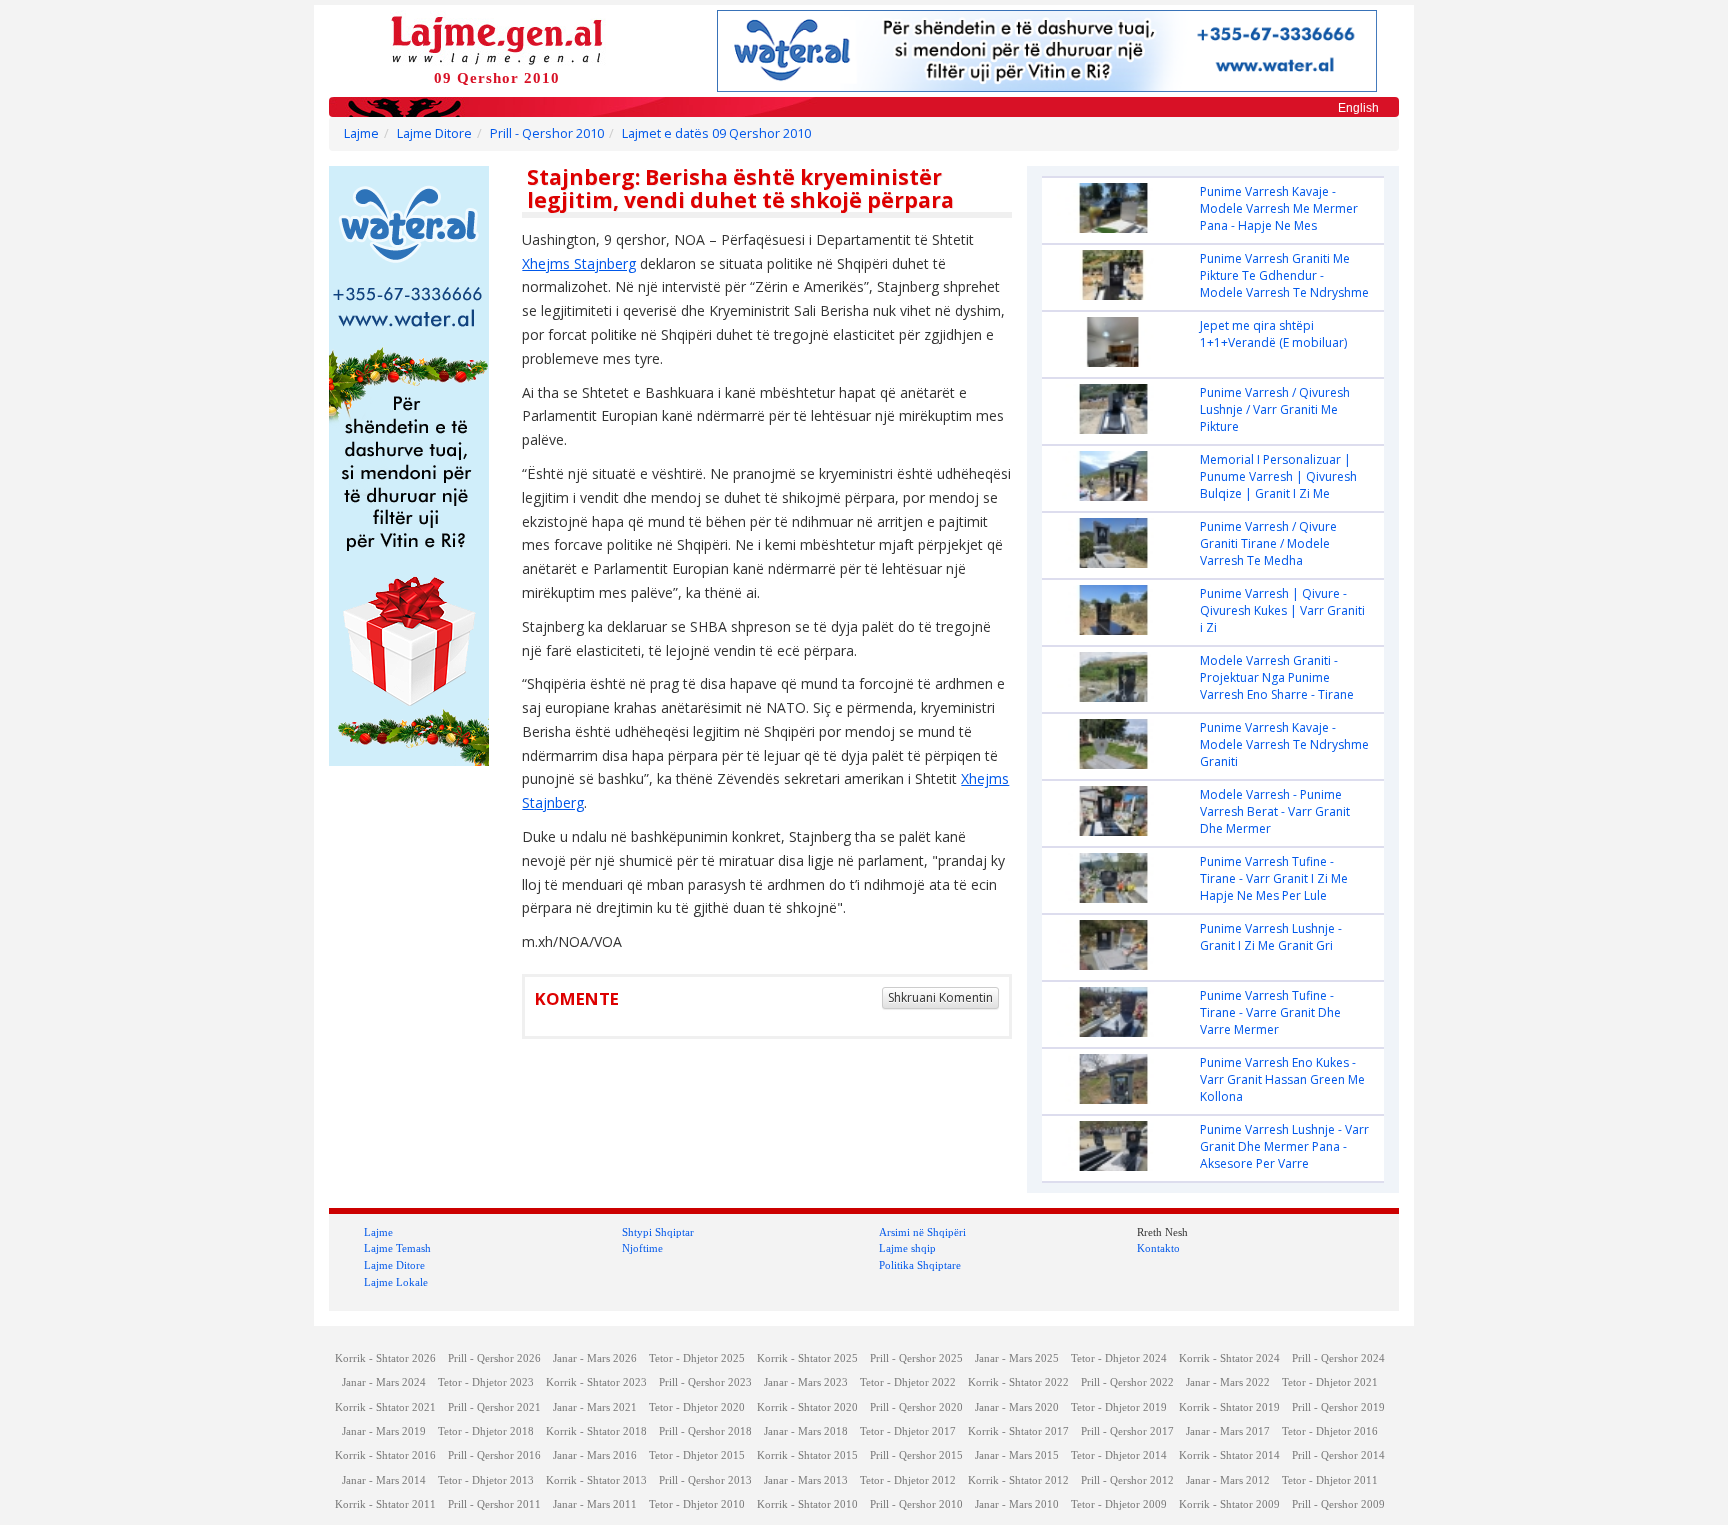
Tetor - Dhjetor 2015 (697, 1455)
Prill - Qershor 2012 (1127, 1480)
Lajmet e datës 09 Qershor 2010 (716, 133)
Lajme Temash (397, 1248)
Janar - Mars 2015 (1017, 1455)
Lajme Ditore (434, 133)
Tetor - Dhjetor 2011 (1330, 1480)
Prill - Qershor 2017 (1127, 1431)
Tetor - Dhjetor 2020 (697, 1407)
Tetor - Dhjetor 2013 (486, 1480)
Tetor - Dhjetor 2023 (486, 1382)
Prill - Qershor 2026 (494, 1358)
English (1358, 108)
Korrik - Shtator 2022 (1018, 1382)
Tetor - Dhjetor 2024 (1119, 1358)
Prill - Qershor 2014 (1338, 1455)
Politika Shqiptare (920, 1265)
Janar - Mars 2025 (1017, 1358)
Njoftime (642, 1248)
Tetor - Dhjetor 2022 (908, 1382)
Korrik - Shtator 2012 (1018, 1480)
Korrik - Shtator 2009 (1229, 1504)
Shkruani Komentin (940, 997)
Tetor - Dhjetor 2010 (697, 1504)
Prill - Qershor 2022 (1127, 1382)
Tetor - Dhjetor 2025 (697, 1358)
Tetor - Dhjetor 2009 (1119, 1504)
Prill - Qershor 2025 (916, 1358)
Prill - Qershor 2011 (494, 1504)
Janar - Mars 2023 (806, 1382)
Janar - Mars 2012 (1228, 1480)
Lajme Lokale (396, 1282)
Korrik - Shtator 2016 (385, 1455)
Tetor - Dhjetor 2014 (1119, 1455)
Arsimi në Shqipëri (922, 1232)
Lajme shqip (907, 1248)
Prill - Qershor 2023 (705, 1382)
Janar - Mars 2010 (1017, 1504)
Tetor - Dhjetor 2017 (908, 1431)
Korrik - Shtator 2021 (385, 1407)
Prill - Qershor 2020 (916, 1407)
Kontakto (1158, 1248)
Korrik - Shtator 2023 (596, 1382)
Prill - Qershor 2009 (1338, 1504)
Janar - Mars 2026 (595, 1358)
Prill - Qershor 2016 (494, 1455)
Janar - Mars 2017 (1228, 1431)
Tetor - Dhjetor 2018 (486, 1431)
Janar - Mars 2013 (806, 1480)
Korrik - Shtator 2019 (1229, 1407)
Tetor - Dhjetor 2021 (1330, 1382)
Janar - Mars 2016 (595, 1455)
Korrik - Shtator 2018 (596, 1431)
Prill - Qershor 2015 (916, 1455)
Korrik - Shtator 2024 (1229, 1358)
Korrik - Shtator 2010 (807, 1504)
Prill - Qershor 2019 (1338, 1407)
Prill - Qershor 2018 (705, 1431)
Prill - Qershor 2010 (547, 133)
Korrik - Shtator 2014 (1229, 1455)
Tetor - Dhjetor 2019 (1119, 1407)
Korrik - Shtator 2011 (385, 1504)
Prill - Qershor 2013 (705, 1480)
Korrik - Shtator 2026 (385, 1358)
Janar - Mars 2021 (595, 1407)
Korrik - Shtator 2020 (807, 1407)
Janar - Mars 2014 (384, 1480)
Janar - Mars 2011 (595, 1504)
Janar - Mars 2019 (384, 1431)
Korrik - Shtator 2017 (1018, 1431)
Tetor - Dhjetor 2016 (1330, 1431)
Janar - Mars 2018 (806, 1431)
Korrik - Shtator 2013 (596, 1480)
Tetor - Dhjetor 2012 (908, 1480)
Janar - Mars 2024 (384, 1382)
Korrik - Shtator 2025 (807, 1358)
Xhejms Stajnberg (579, 263)
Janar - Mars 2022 (1228, 1382)
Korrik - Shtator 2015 (807, 1455)
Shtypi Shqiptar (658, 1232)
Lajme (361, 133)
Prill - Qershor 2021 (494, 1407)
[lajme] (497, 38)
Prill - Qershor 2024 (1338, 1358)
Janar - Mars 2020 (1017, 1407)
